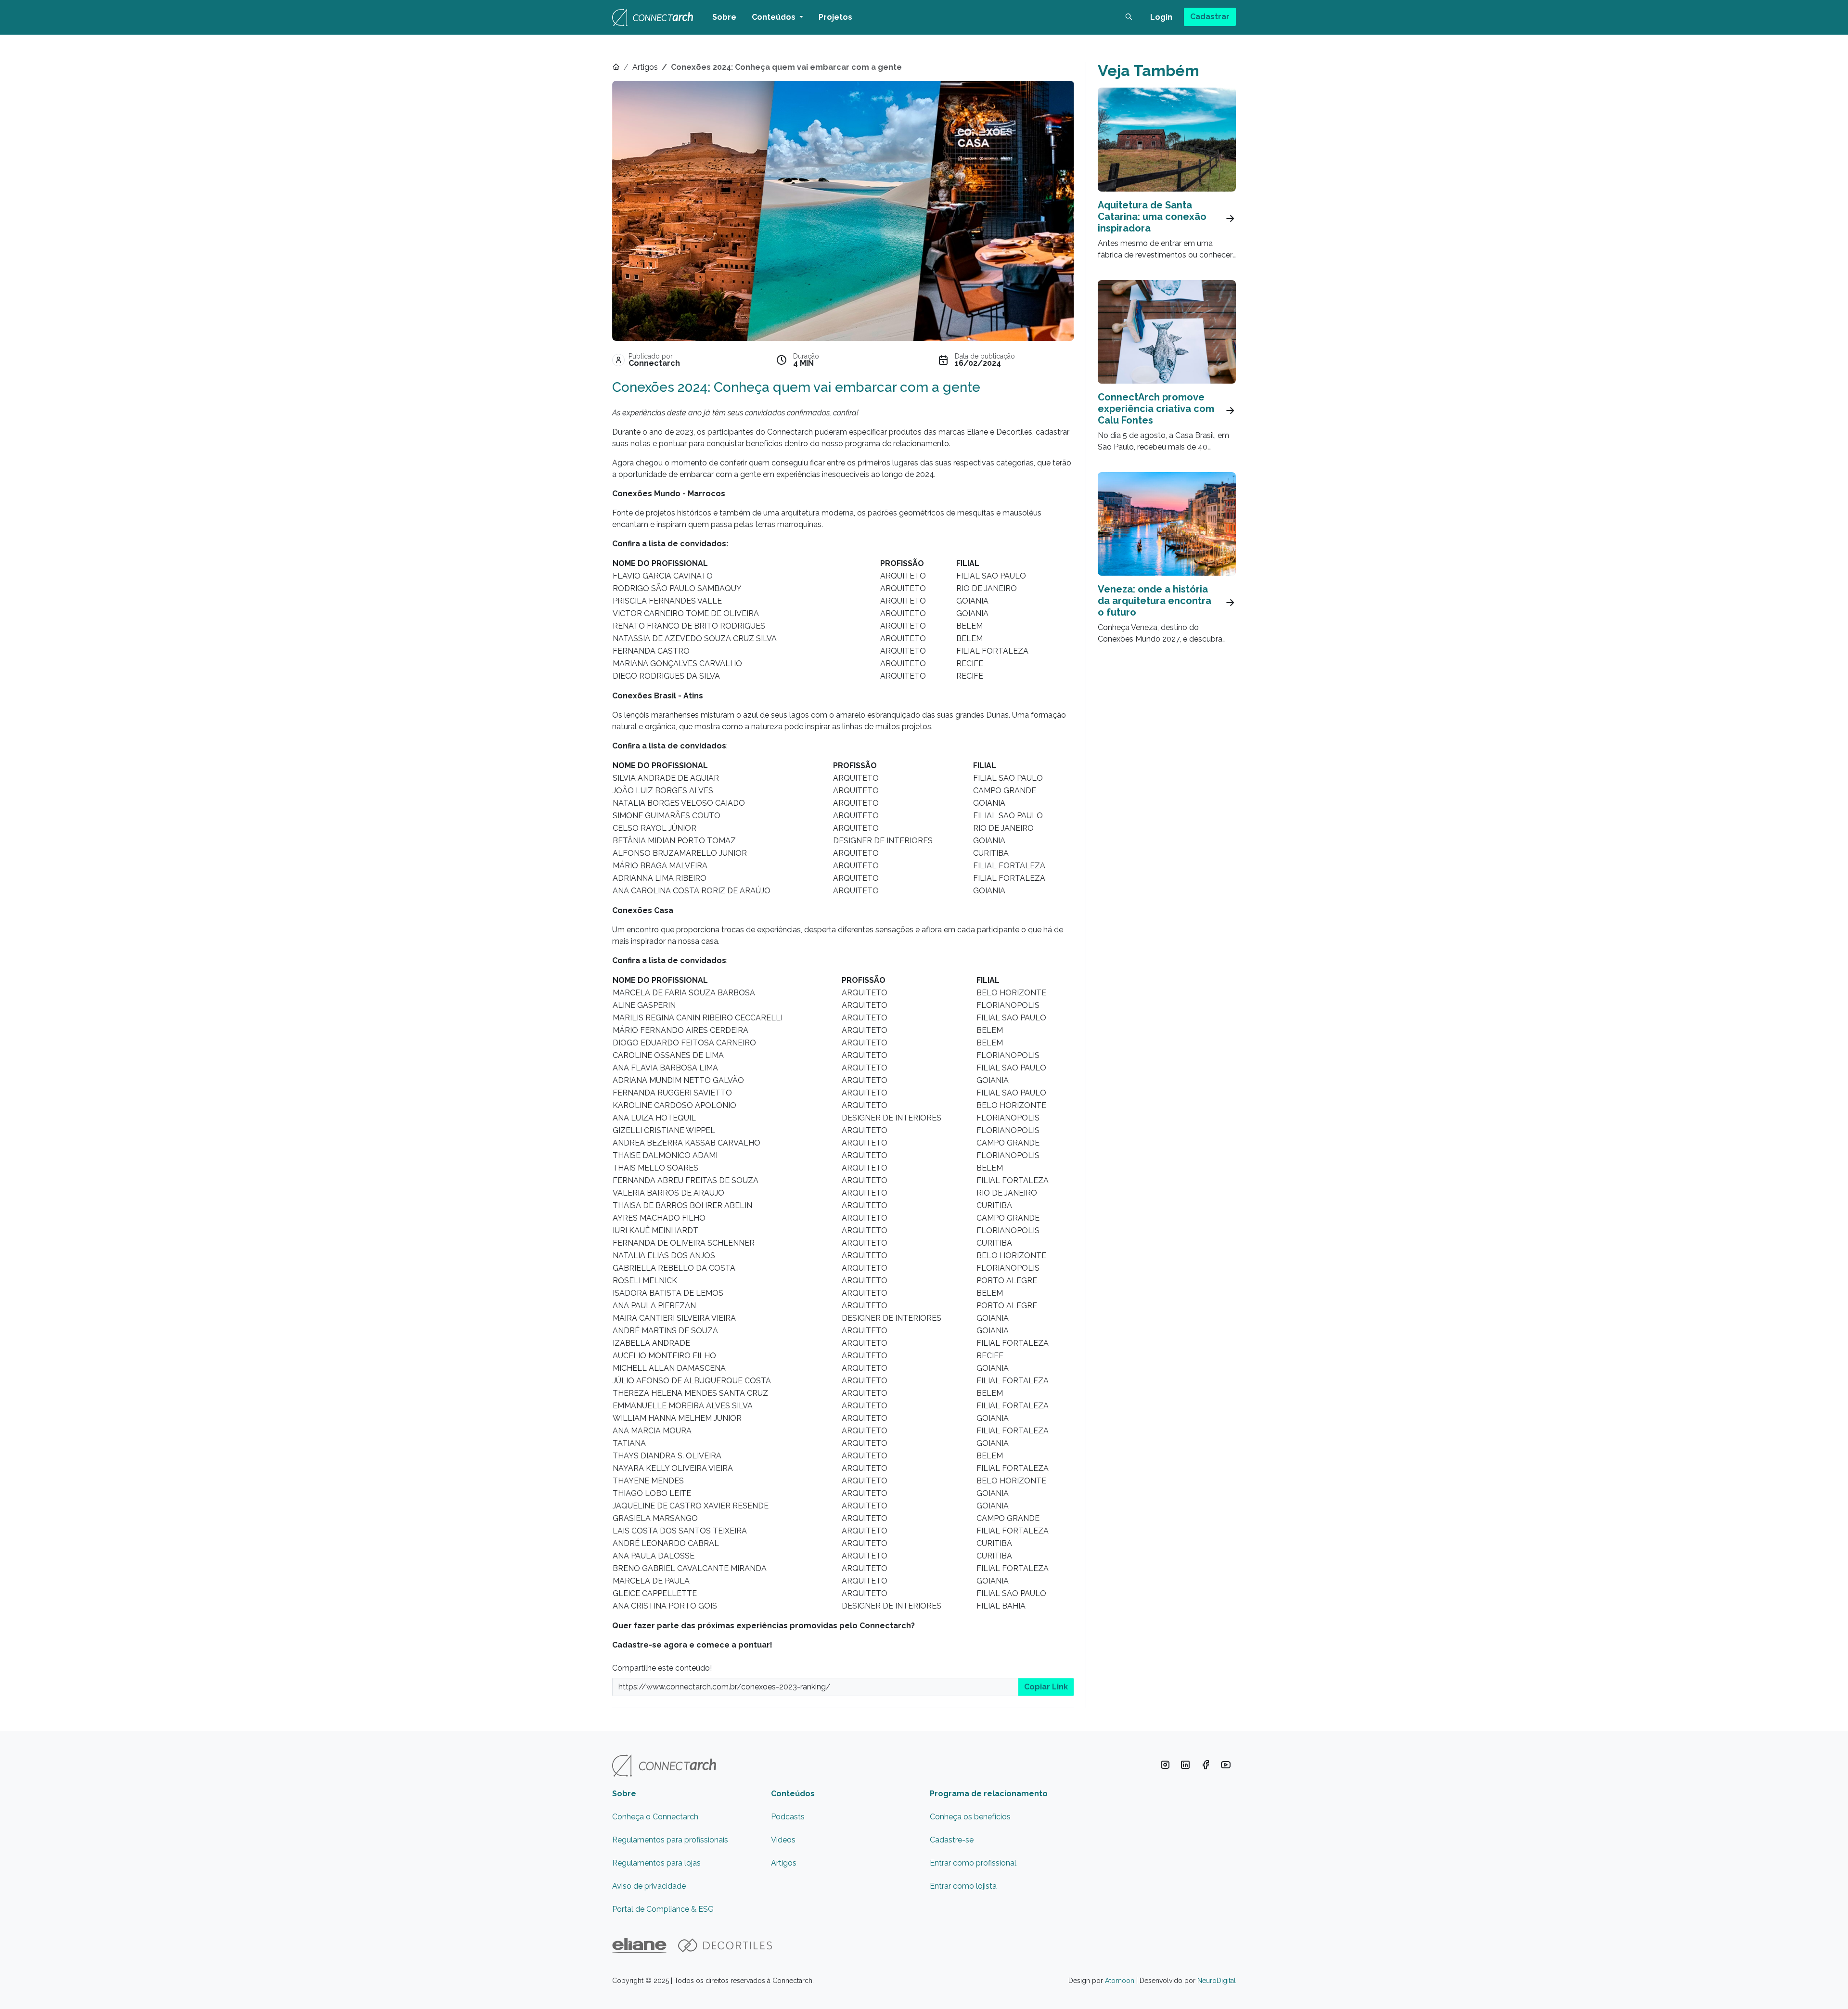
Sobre (724, 17)
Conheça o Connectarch (655, 1817)
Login (1161, 17)
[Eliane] (639, 1945)
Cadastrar (1210, 17)
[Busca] (1129, 17)
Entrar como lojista (963, 1886)
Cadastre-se (952, 1840)
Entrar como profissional (973, 1863)
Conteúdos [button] (775, 17)
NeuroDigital (1217, 1981)
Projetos (835, 17)
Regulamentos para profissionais (670, 1840)
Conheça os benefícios (970, 1817)
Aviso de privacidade (649, 1886)
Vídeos (783, 1840)
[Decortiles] (725, 1945)
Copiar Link (1046, 1687)
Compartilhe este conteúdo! (662, 1668)
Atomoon (1120, 1981)
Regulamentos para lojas (656, 1863)
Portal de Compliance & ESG (663, 1909)
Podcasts (788, 1817)
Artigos (645, 67)
